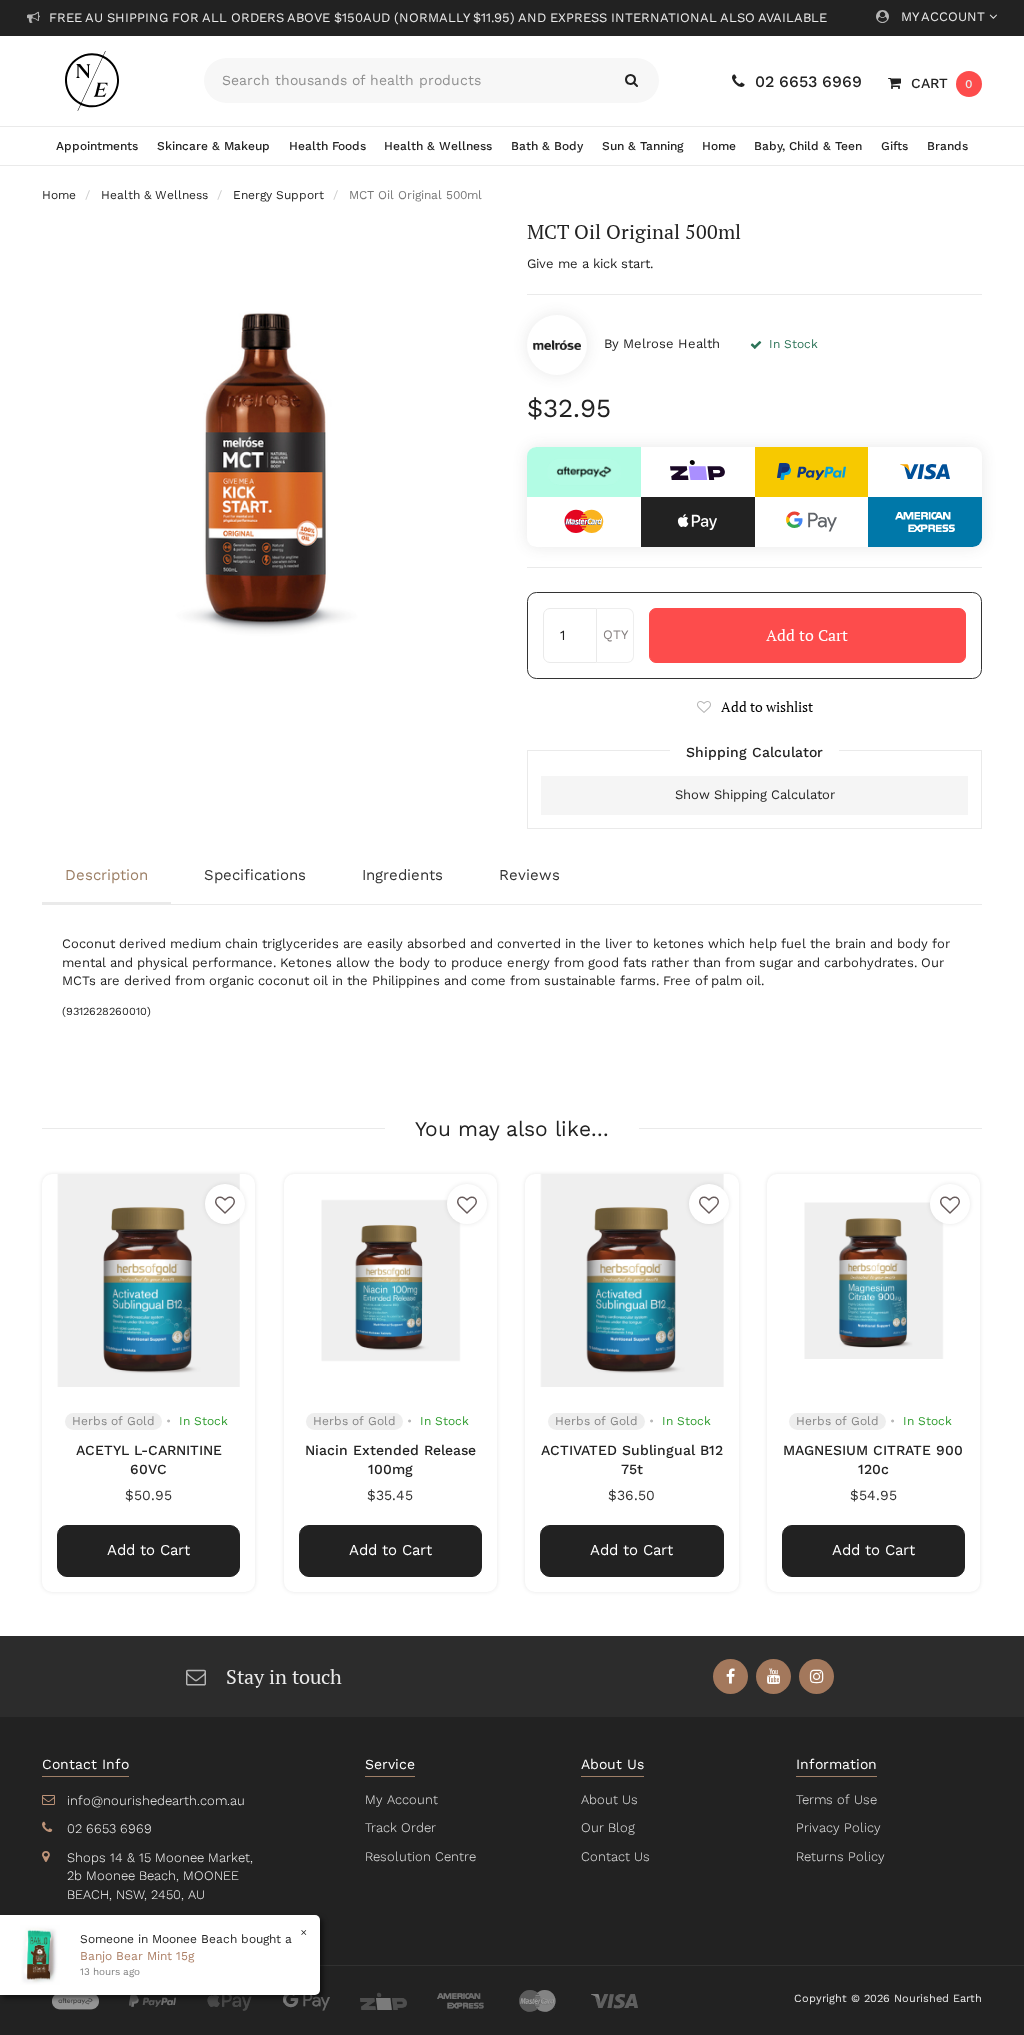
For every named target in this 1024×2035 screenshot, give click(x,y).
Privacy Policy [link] (838, 1827)
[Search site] (631, 80)
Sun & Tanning (642, 146)
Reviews (529, 875)
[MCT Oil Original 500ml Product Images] (269, 446)
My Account (945, 16)
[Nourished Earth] (108, 81)
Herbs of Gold (113, 1421)
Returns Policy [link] (840, 1856)
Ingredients (402, 875)
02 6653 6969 (808, 81)
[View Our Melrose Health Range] (557, 345)
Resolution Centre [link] (420, 1856)
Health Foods (327, 146)
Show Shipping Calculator (755, 794)
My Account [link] (401, 1799)
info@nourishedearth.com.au (156, 1800)
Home (719, 146)
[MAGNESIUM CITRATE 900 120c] (873, 1280)
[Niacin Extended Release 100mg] (390, 1280)
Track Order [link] (400, 1827)
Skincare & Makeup (213, 146)
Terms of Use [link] (836, 1799)
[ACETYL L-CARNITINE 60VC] (148, 1280)
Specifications (255, 875)
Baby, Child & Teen (808, 146)
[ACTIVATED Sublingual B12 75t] (631, 1280)
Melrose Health (671, 343)
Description (106, 875)
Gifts (894, 146)
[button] (754, 706)
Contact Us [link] (615, 1856)
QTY (615, 634)
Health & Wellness (438, 146)
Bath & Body (547, 146)
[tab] (111, 877)
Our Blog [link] (608, 1827)
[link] (730, 1676)
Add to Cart (807, 635)
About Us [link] (609, 1799)
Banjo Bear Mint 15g (137, 1956)
